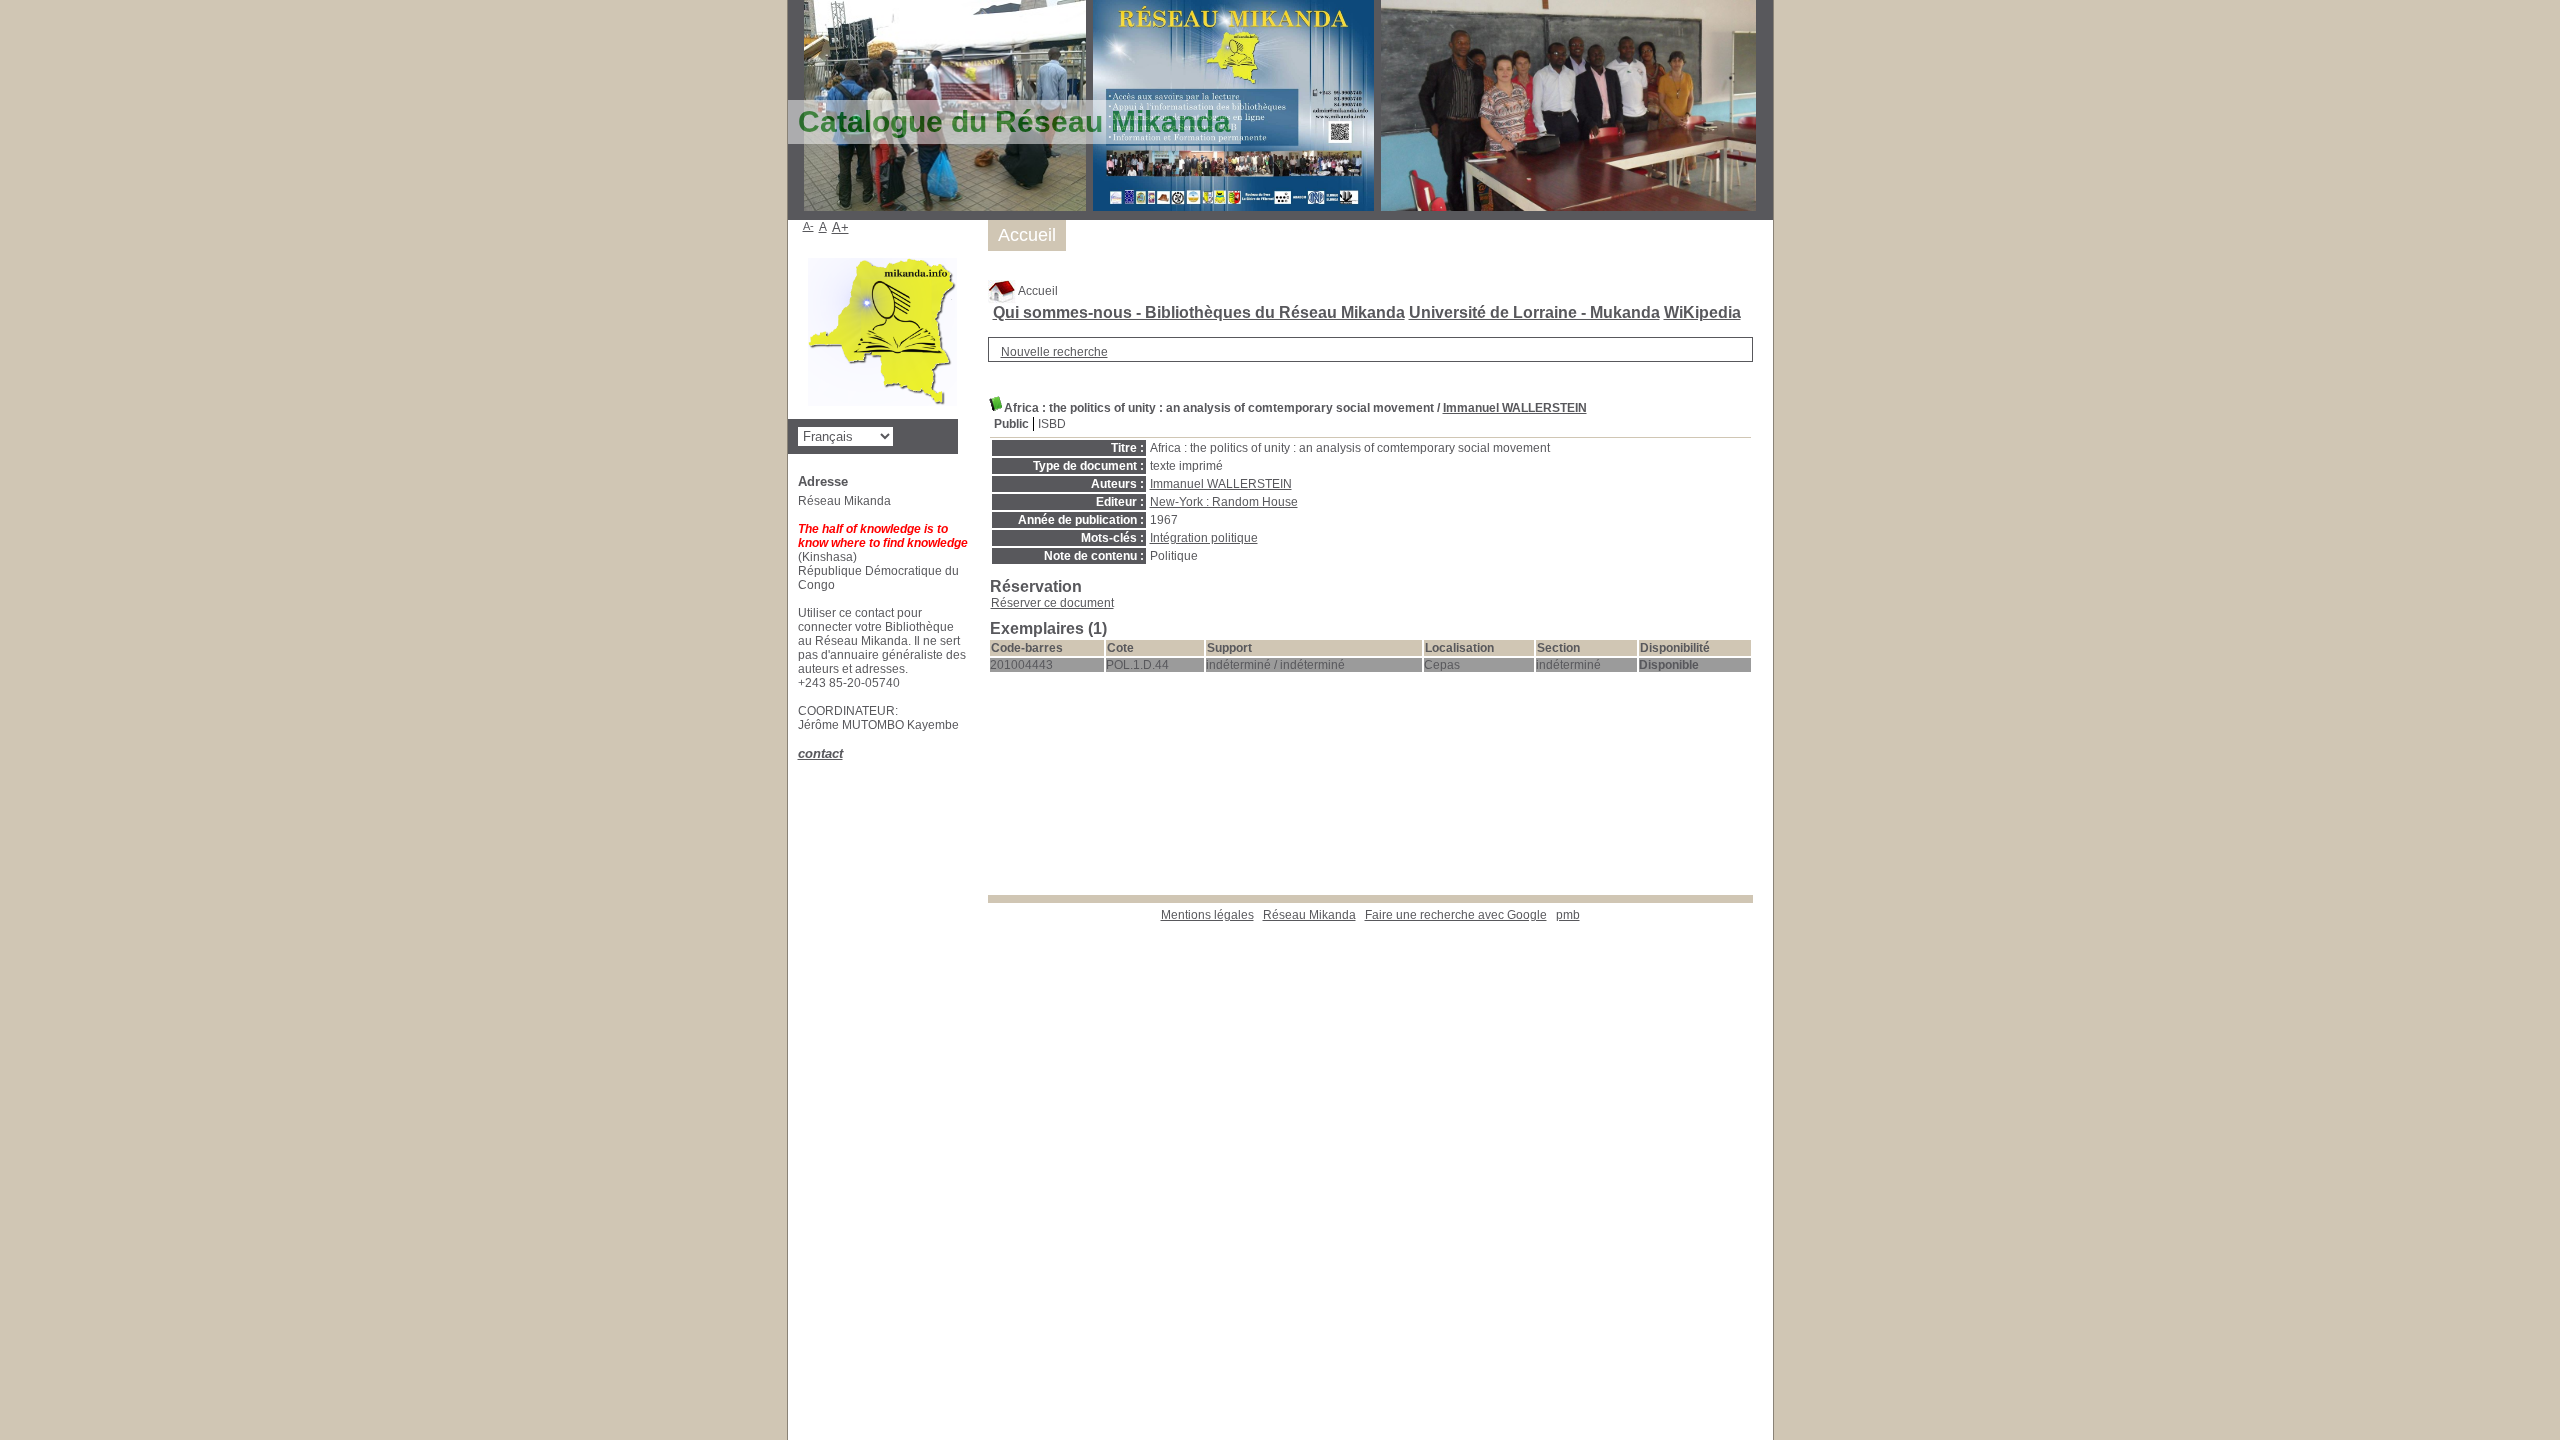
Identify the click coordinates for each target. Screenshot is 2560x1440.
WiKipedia (1702, 312)
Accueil (1037, 291)
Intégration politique (1204, 538)
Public (1011, 424)
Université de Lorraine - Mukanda (1534, 312)
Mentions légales (1207, 915)
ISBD (1052, 424)
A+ (840, 227)
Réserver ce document (1052, 603)
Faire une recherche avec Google (1456, 915)
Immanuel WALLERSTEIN (1515, 408)
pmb (1568, 915)
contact (820, 753)
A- (808, 226)
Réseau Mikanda (1309, 915)
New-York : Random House (1224, 502)
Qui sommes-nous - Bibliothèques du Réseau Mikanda (1199, 312)
